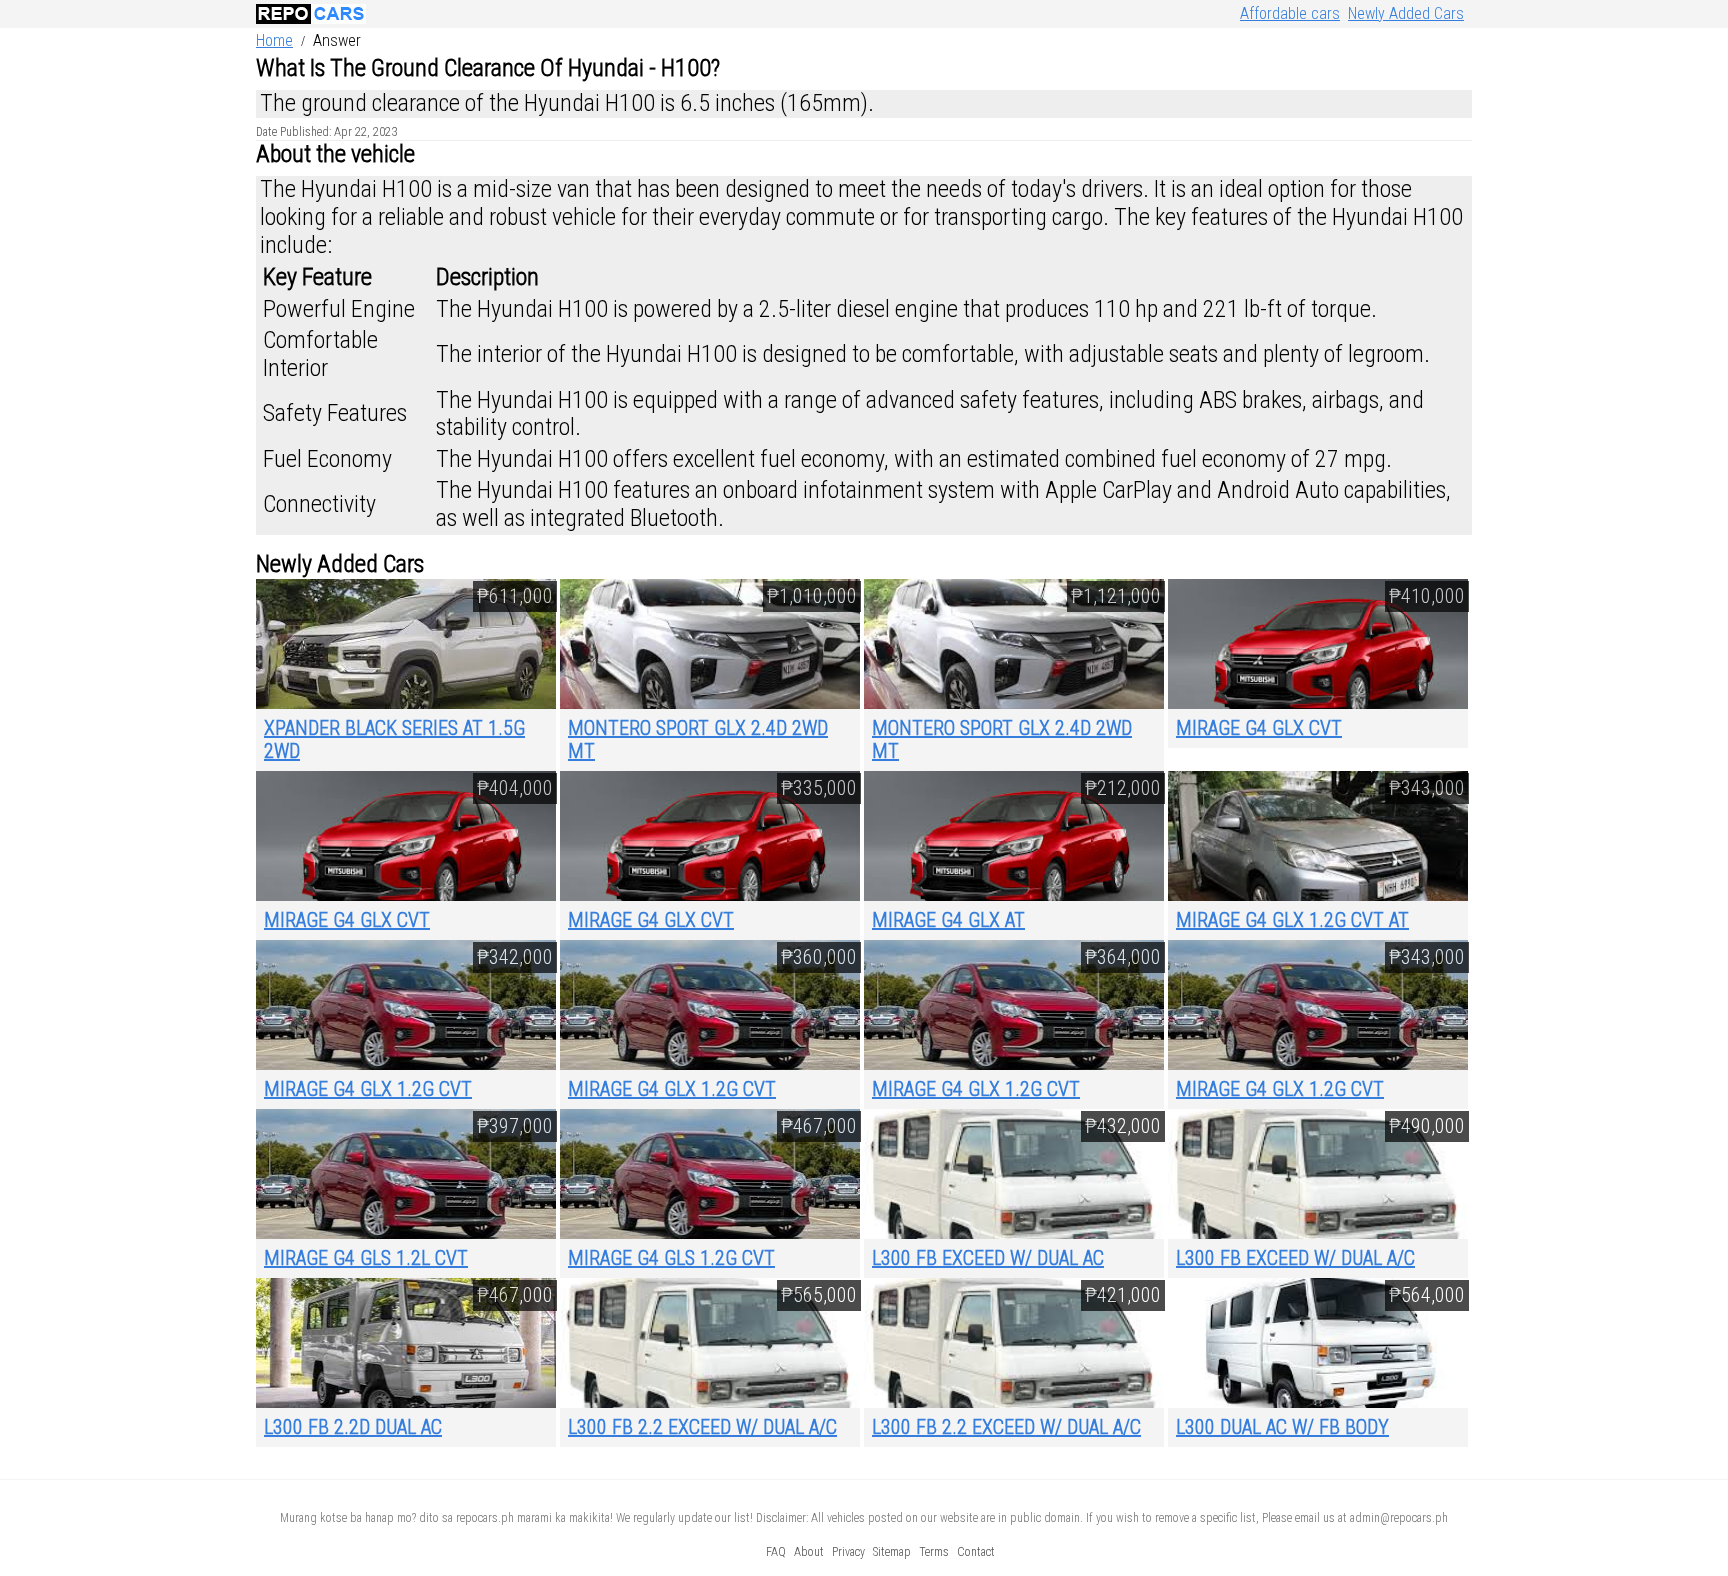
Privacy (848, 1552)
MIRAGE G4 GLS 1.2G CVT (671, 1258)
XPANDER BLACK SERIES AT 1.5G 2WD (394, 739)
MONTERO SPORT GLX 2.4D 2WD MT (698, 739)
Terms (934, 1552)
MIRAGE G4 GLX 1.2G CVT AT (1292, 920)
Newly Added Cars (1406, 13)
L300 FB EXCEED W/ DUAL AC (988, 1258)
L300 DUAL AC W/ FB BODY (1282, 1427)
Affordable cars (1290, 13)
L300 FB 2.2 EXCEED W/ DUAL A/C (702, 1427)
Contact (976, 1552)
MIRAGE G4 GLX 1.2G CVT (368, 1089)
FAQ (776, 1552)
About (809, 1552)
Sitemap (892, 1552)
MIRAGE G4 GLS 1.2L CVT (366, 1258)
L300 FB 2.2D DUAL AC (353, 1427)
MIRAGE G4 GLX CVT (1259, 728)
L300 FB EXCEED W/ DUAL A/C (1295, 1258)
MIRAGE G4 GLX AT (948, 920)
